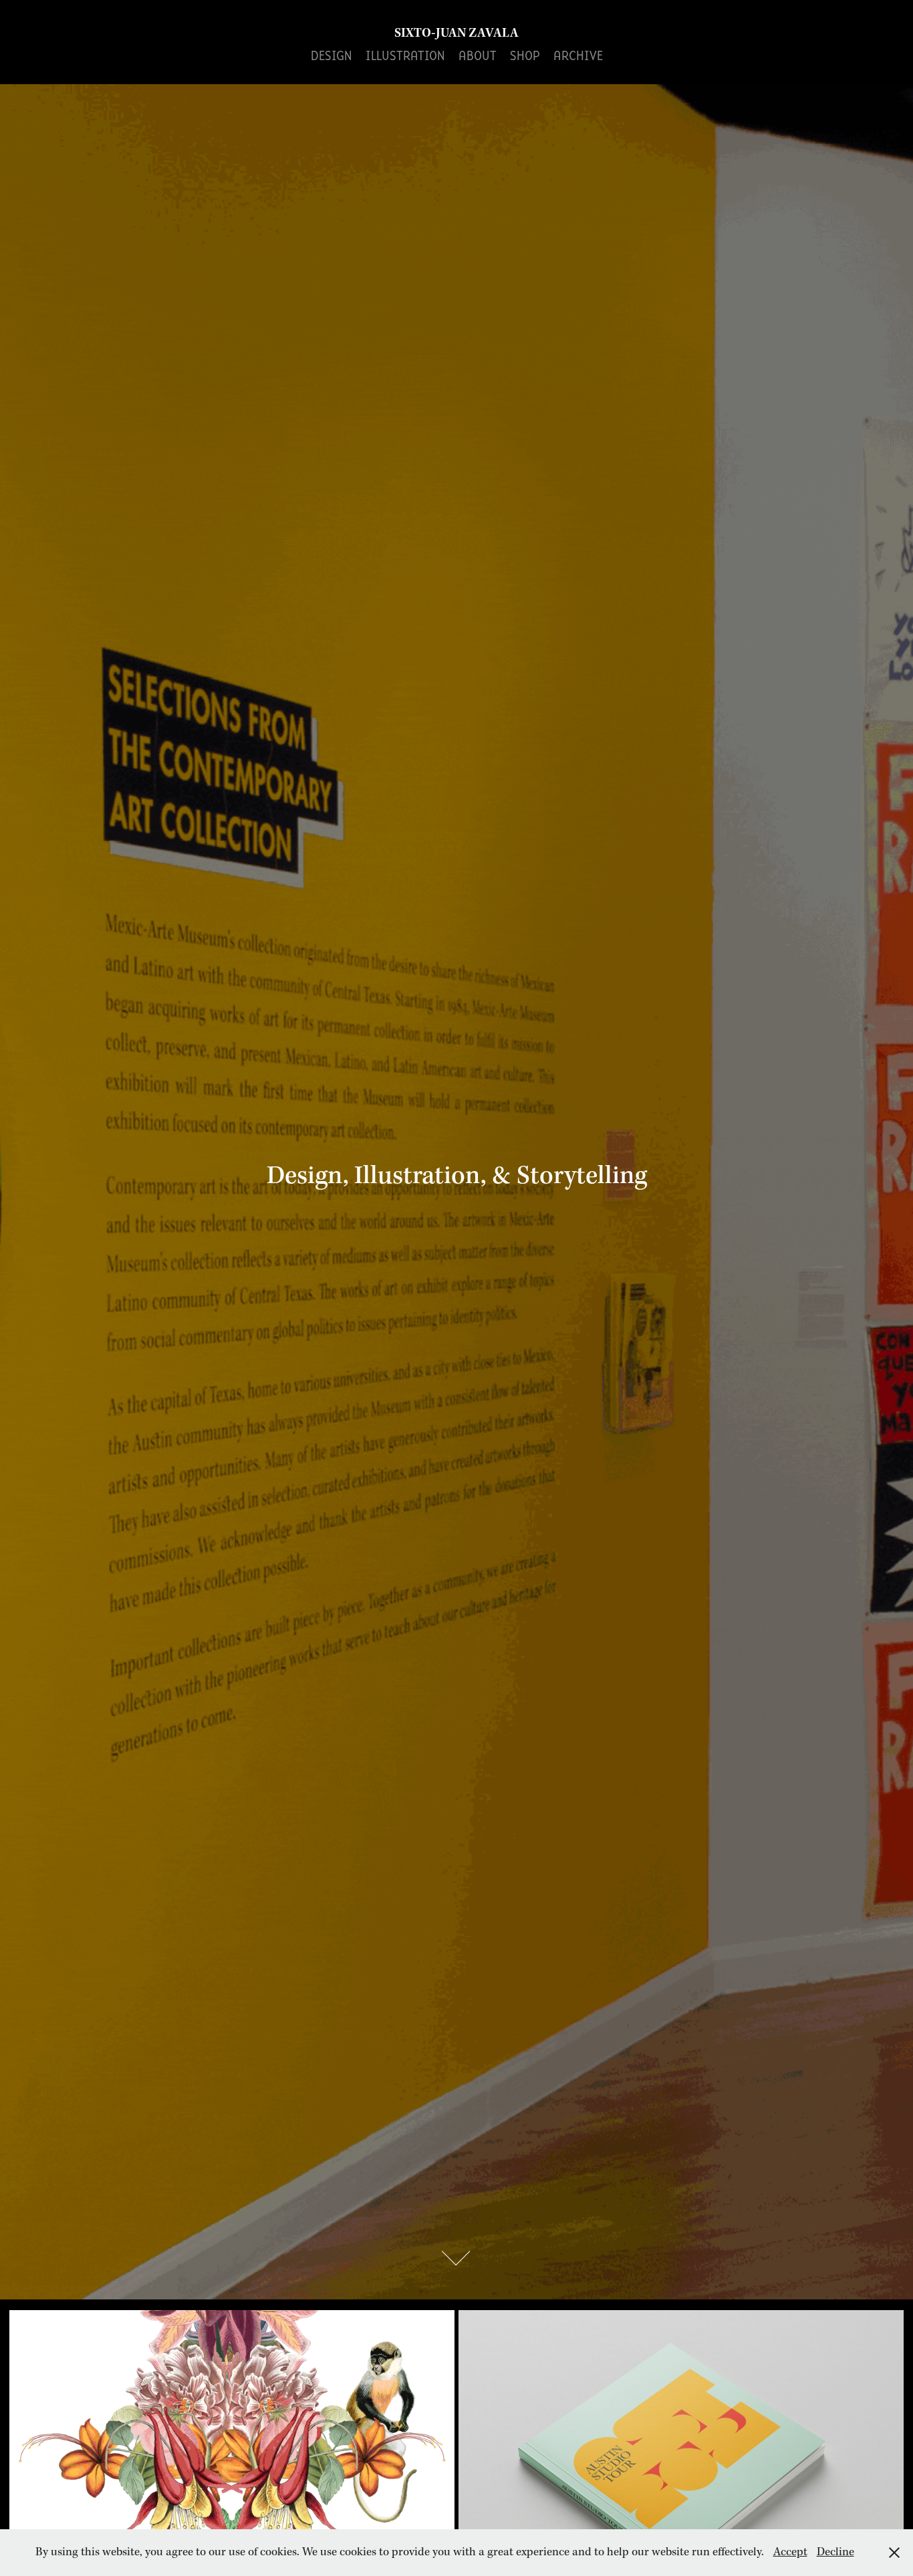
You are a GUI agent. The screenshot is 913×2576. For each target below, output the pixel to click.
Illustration (405, 55)
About (478, 55)
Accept (790, 2552)
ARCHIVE (578, 55)
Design (332, 55)
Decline (835, 2552)
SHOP (525, 55)
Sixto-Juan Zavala (456, 33)
